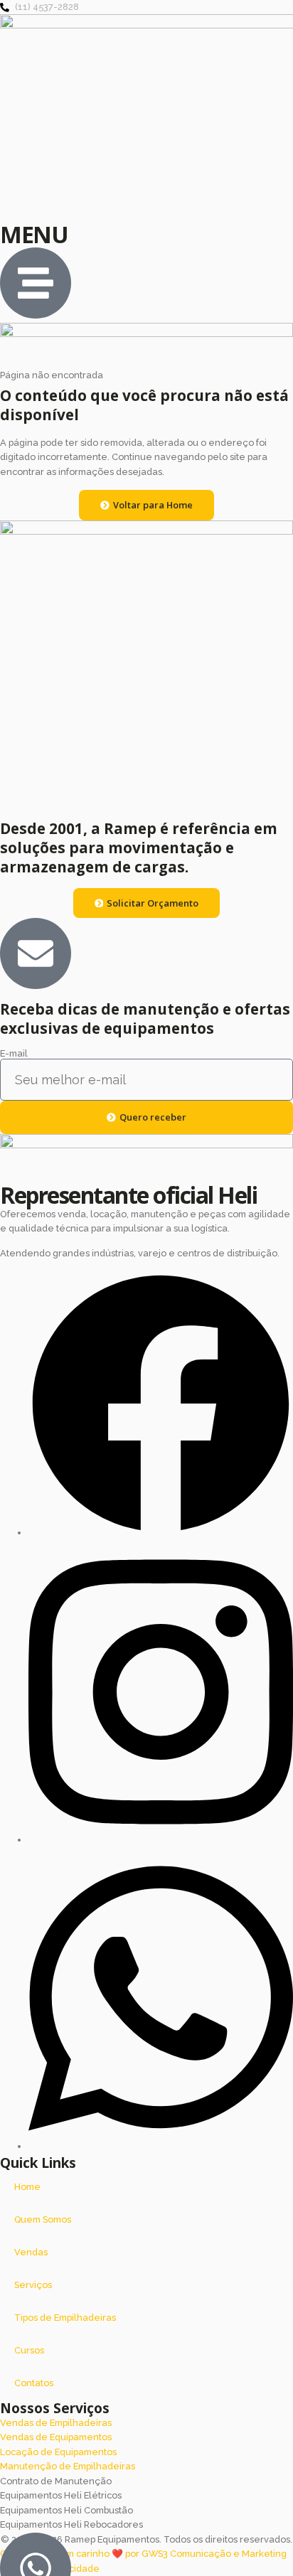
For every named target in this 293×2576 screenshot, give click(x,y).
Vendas (31, 2252)
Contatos (34, 2383)
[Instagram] (161, 1840)
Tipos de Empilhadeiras (65, 2318)
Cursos (29, 2350)
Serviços (33, 2285)
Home (27, 2187)
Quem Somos (43, 2219)
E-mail (14, 1054)
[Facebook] (161, 1533)
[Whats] (161, 2146)
